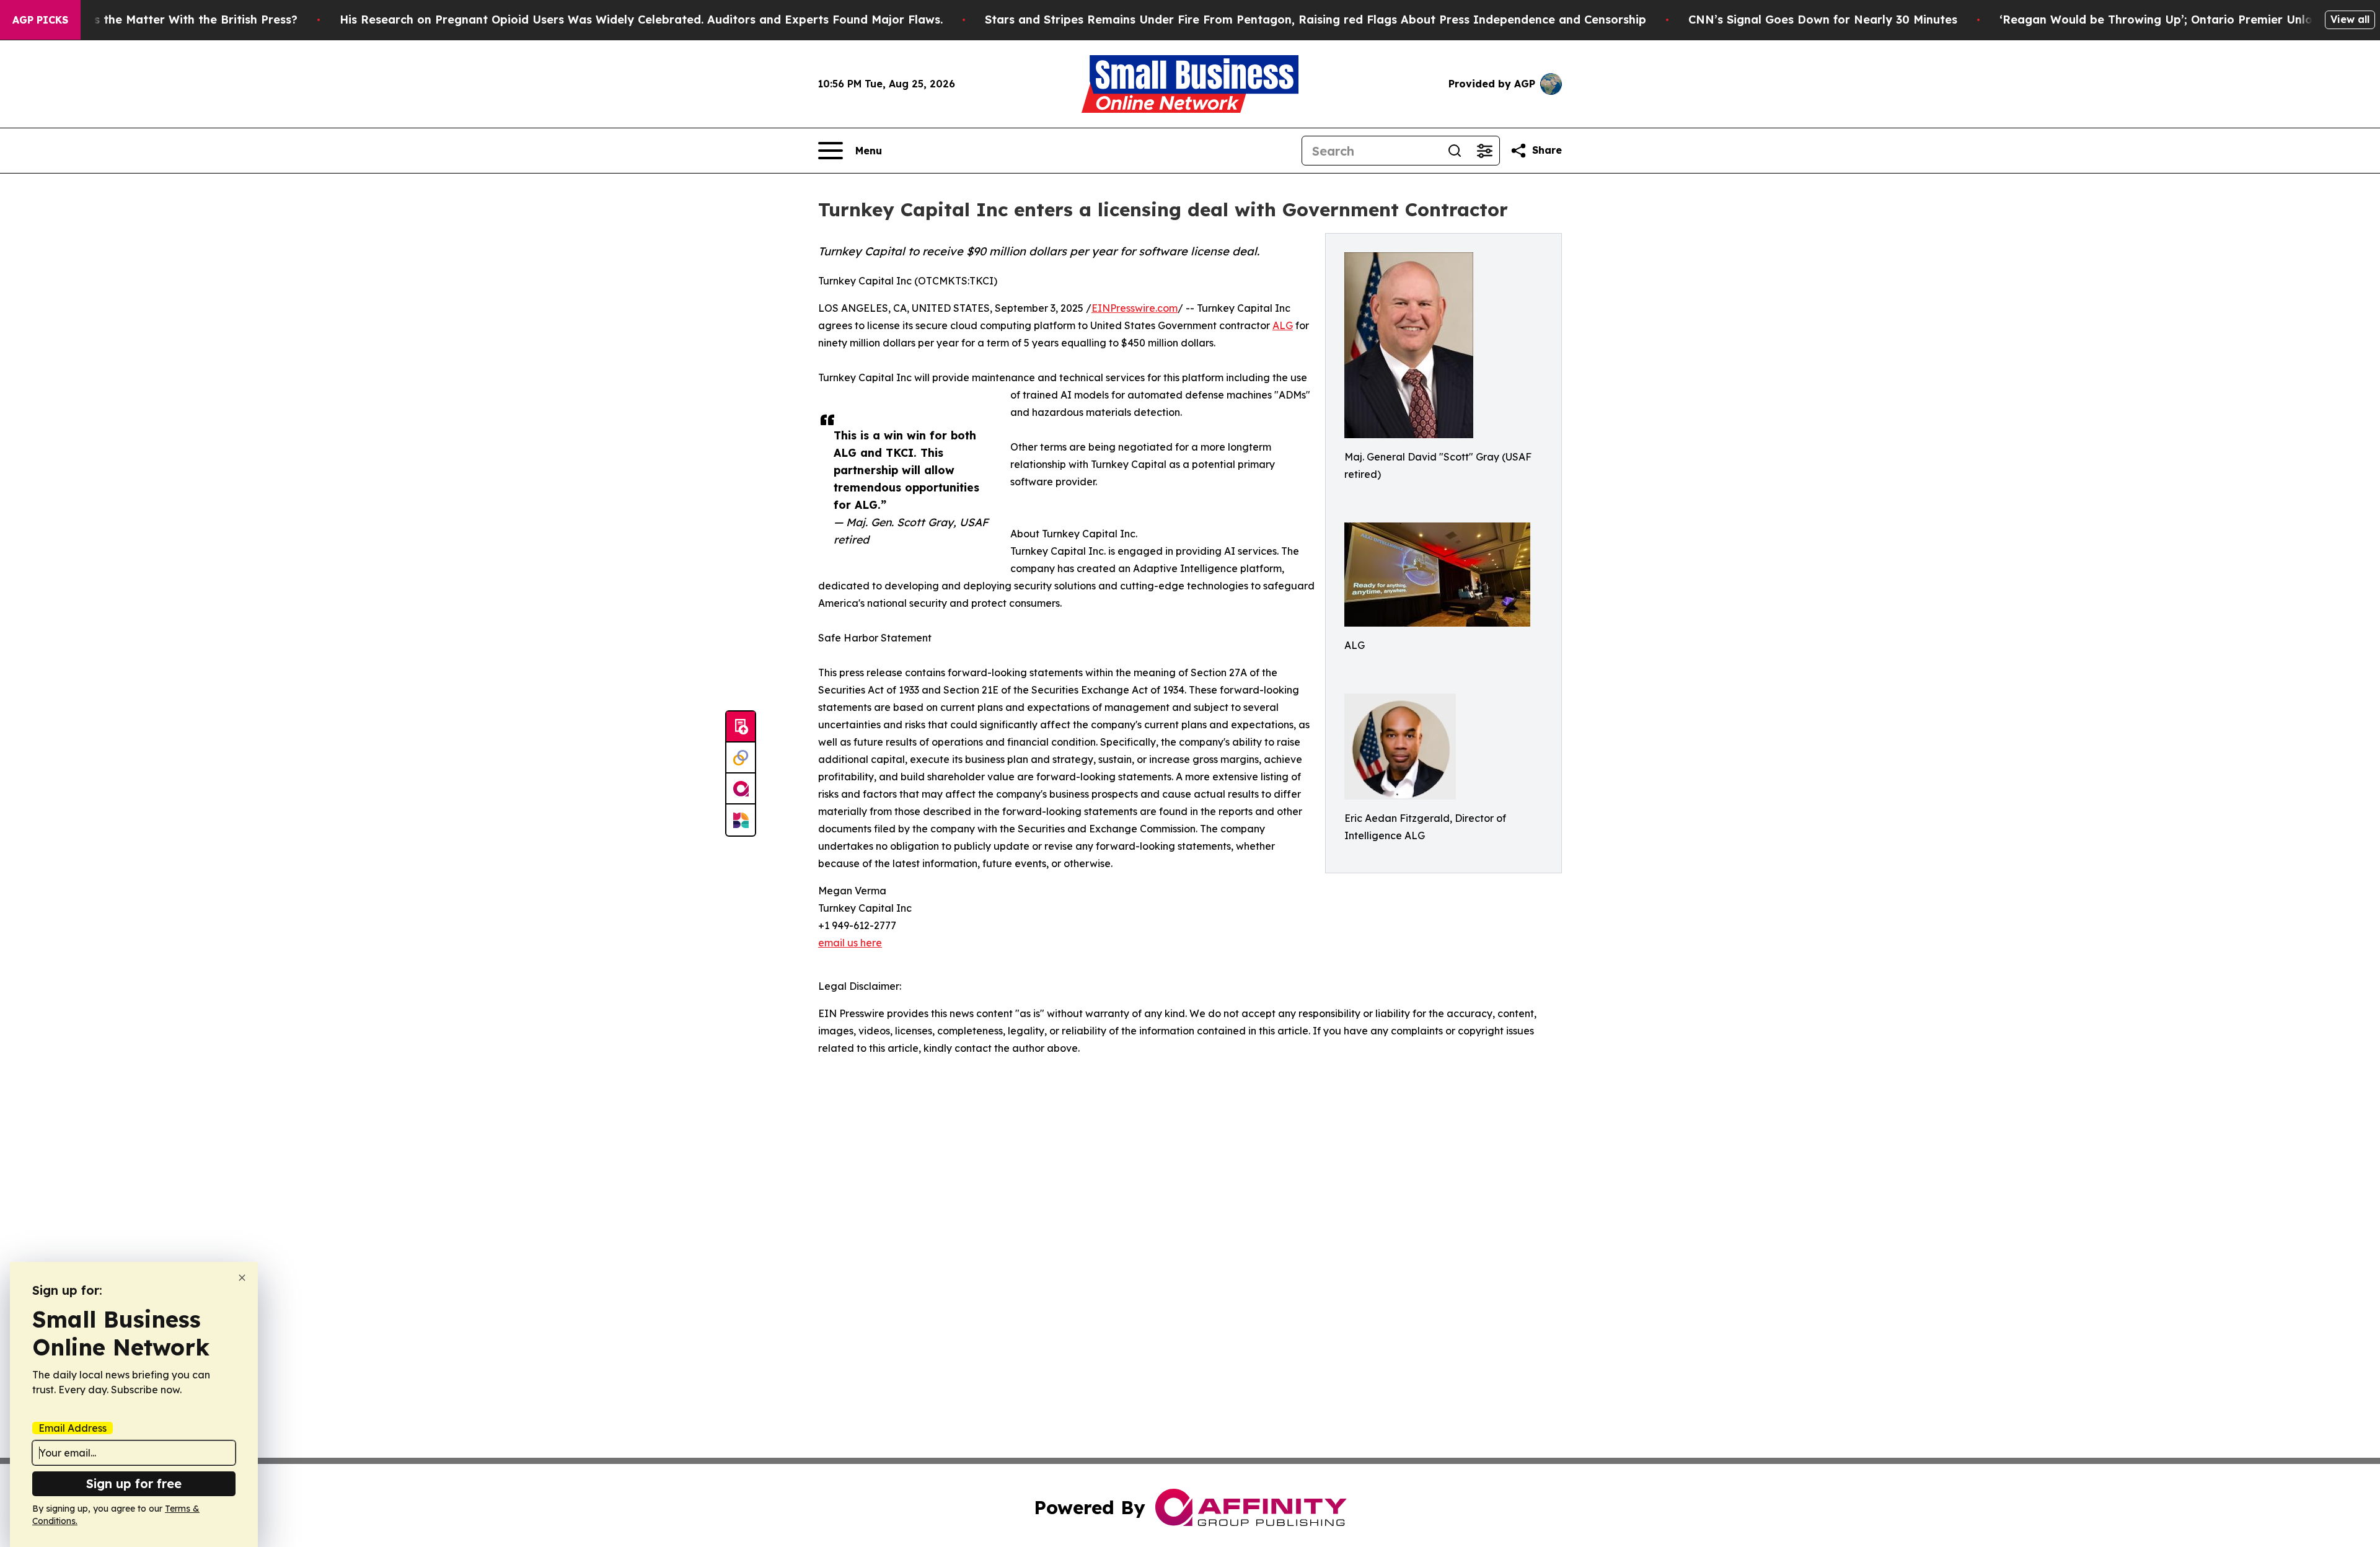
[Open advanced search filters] (1484, 151)
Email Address (73, 1428)
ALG (1283, 325)
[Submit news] (741, 727)
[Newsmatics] (741, 820)
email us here (850, 943)
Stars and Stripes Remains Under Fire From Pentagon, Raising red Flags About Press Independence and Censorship (1316, 20)
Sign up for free (134, 1483)
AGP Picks (40, 20)
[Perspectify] (741, 758)
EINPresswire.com (1135, 308)
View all (2350, 19)
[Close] (242, 1278)
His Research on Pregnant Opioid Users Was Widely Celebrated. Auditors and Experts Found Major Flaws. (641, 20)
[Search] (1455, 151)
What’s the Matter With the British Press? (179, 20)
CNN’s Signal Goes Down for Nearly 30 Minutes (1823, 20)
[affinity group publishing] (741, 789)
